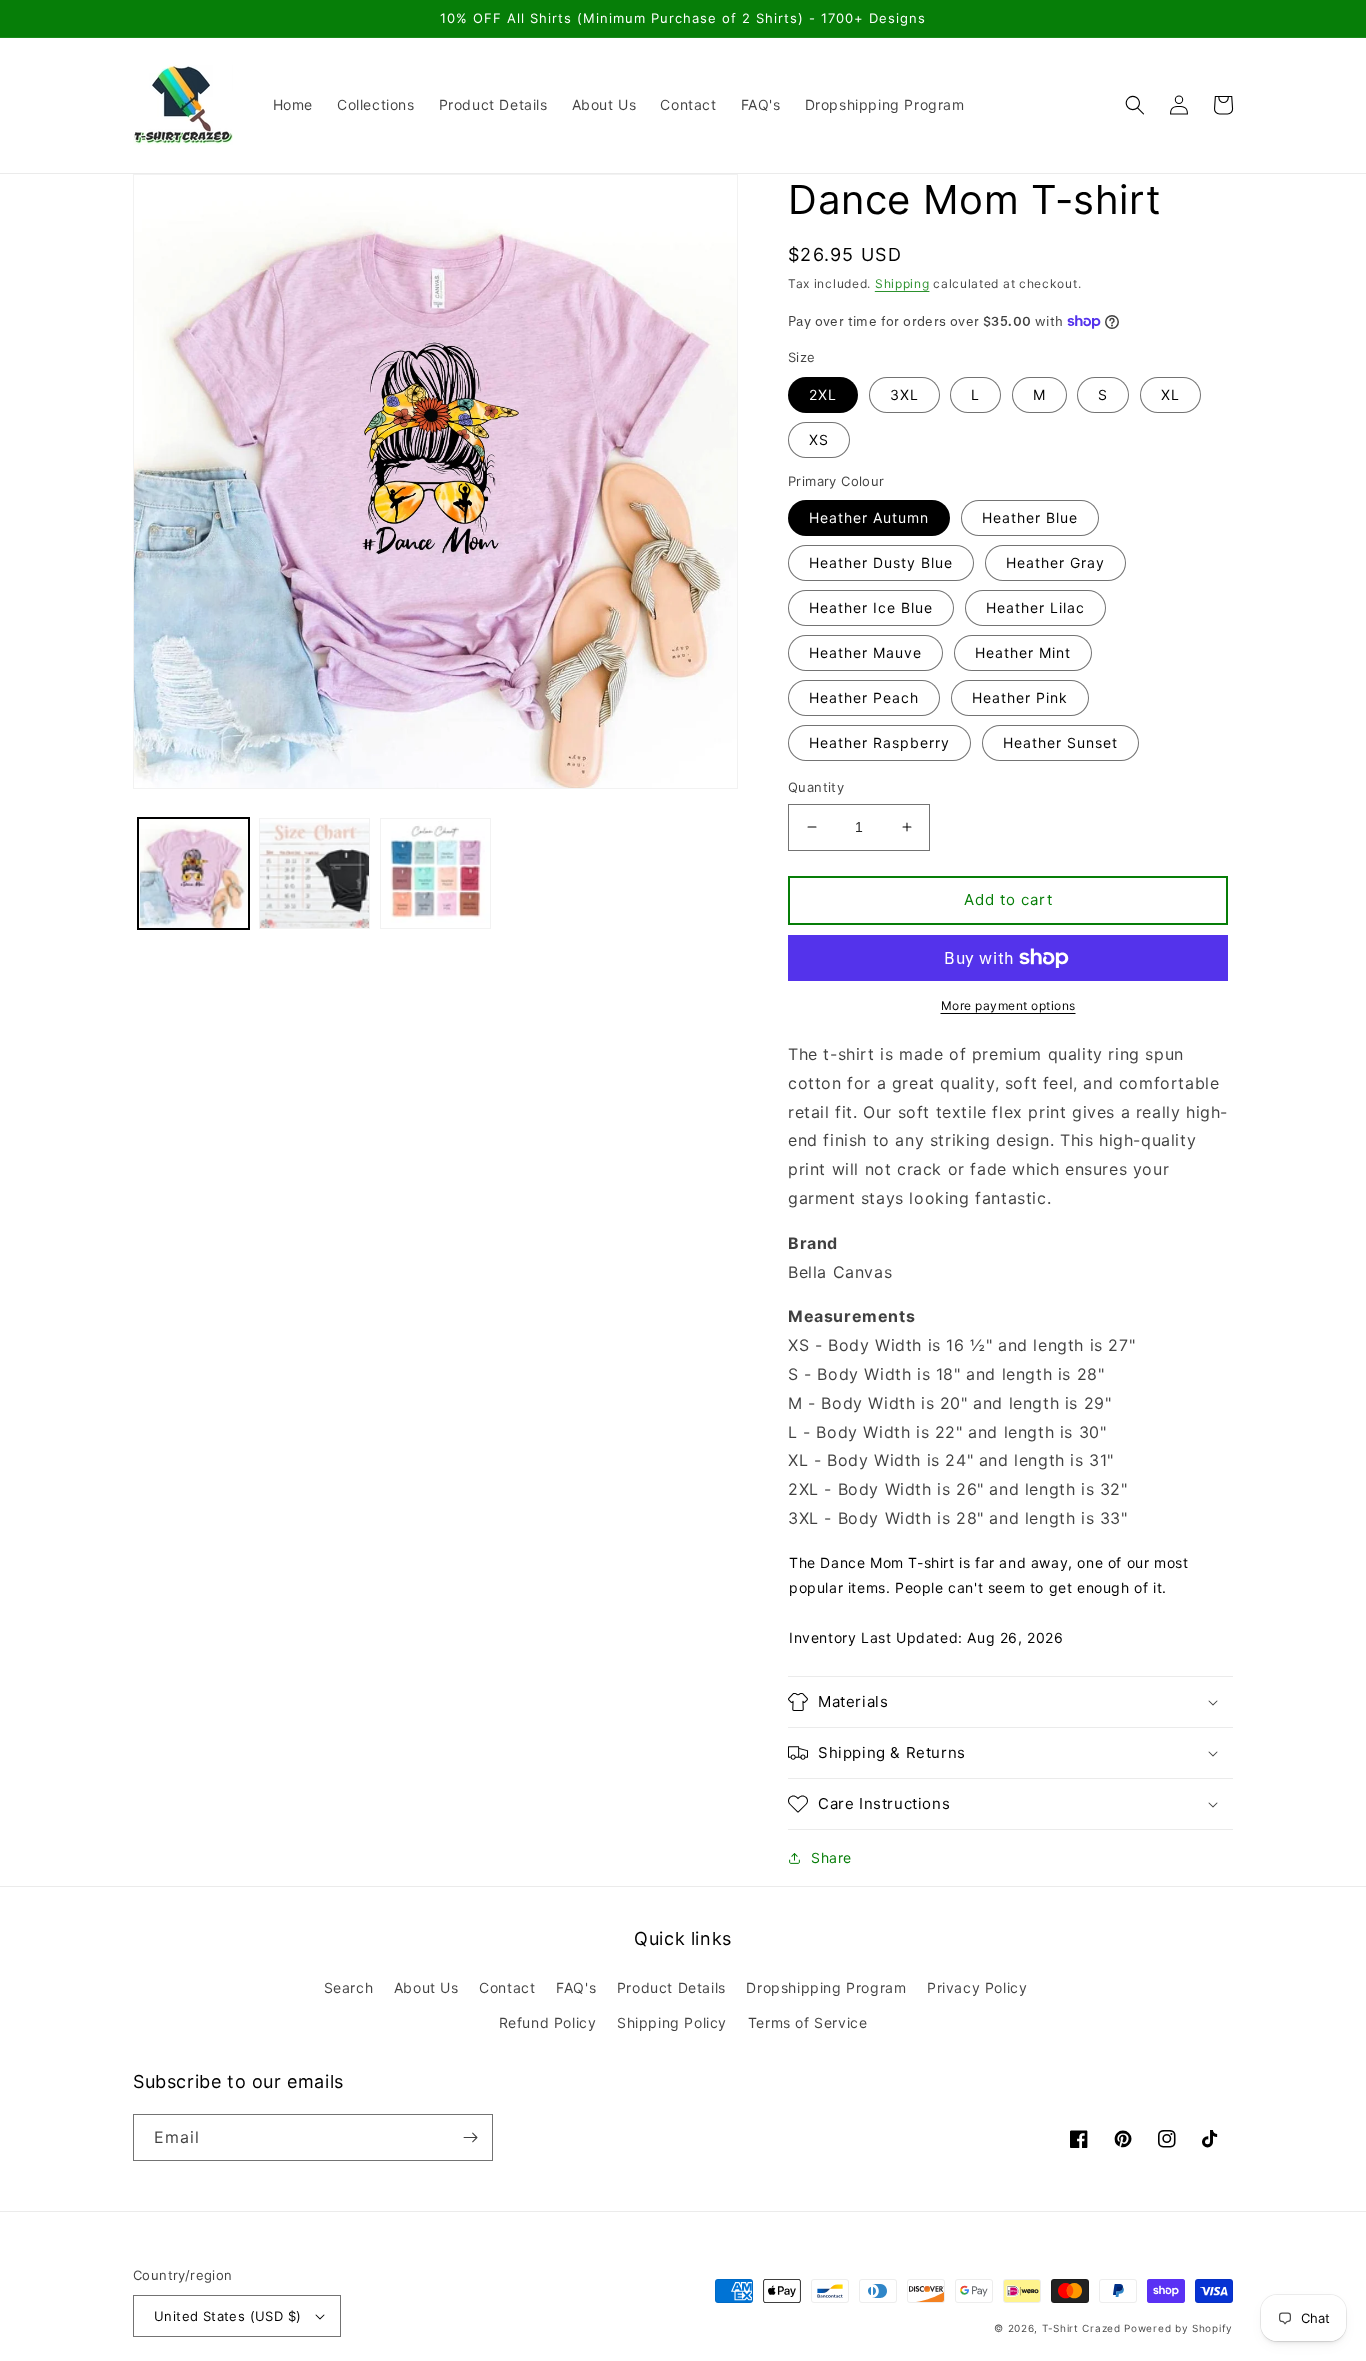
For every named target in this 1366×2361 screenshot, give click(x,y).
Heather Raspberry (879, 742)
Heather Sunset (1060, 742)
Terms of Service (808, 2022)
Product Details (671, 1987)
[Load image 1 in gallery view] (193, 873)
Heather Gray (1055, 562)
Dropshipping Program (826, 1987)
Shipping (902, 283)
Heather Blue (1030, 517)
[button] (1135, 105)
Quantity (816, 787)
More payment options (1008, 1005)
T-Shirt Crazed (1081, 2328)
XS (819, 439)
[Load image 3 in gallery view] (435, 873)
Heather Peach (864, 697)
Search (349, 1987)
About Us (426, 1987)
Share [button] (831, 1857)
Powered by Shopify (1178, 2328)
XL (1170, 394)
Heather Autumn (869, 517)
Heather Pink (1020, 697)
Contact (507, 1987)
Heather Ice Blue (871, 607)
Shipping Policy (672, 2022)
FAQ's (576, 1987)
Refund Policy (548, 2022)
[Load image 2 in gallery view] (314, 873)
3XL (904, 394)
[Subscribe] (470, 2137)
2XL (823, 394)
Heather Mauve (865, 652)
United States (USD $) (227, 2316)
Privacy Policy (977, 1987)
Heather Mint (1023, 652)
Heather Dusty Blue (881, 562)
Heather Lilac (1035, 607)
